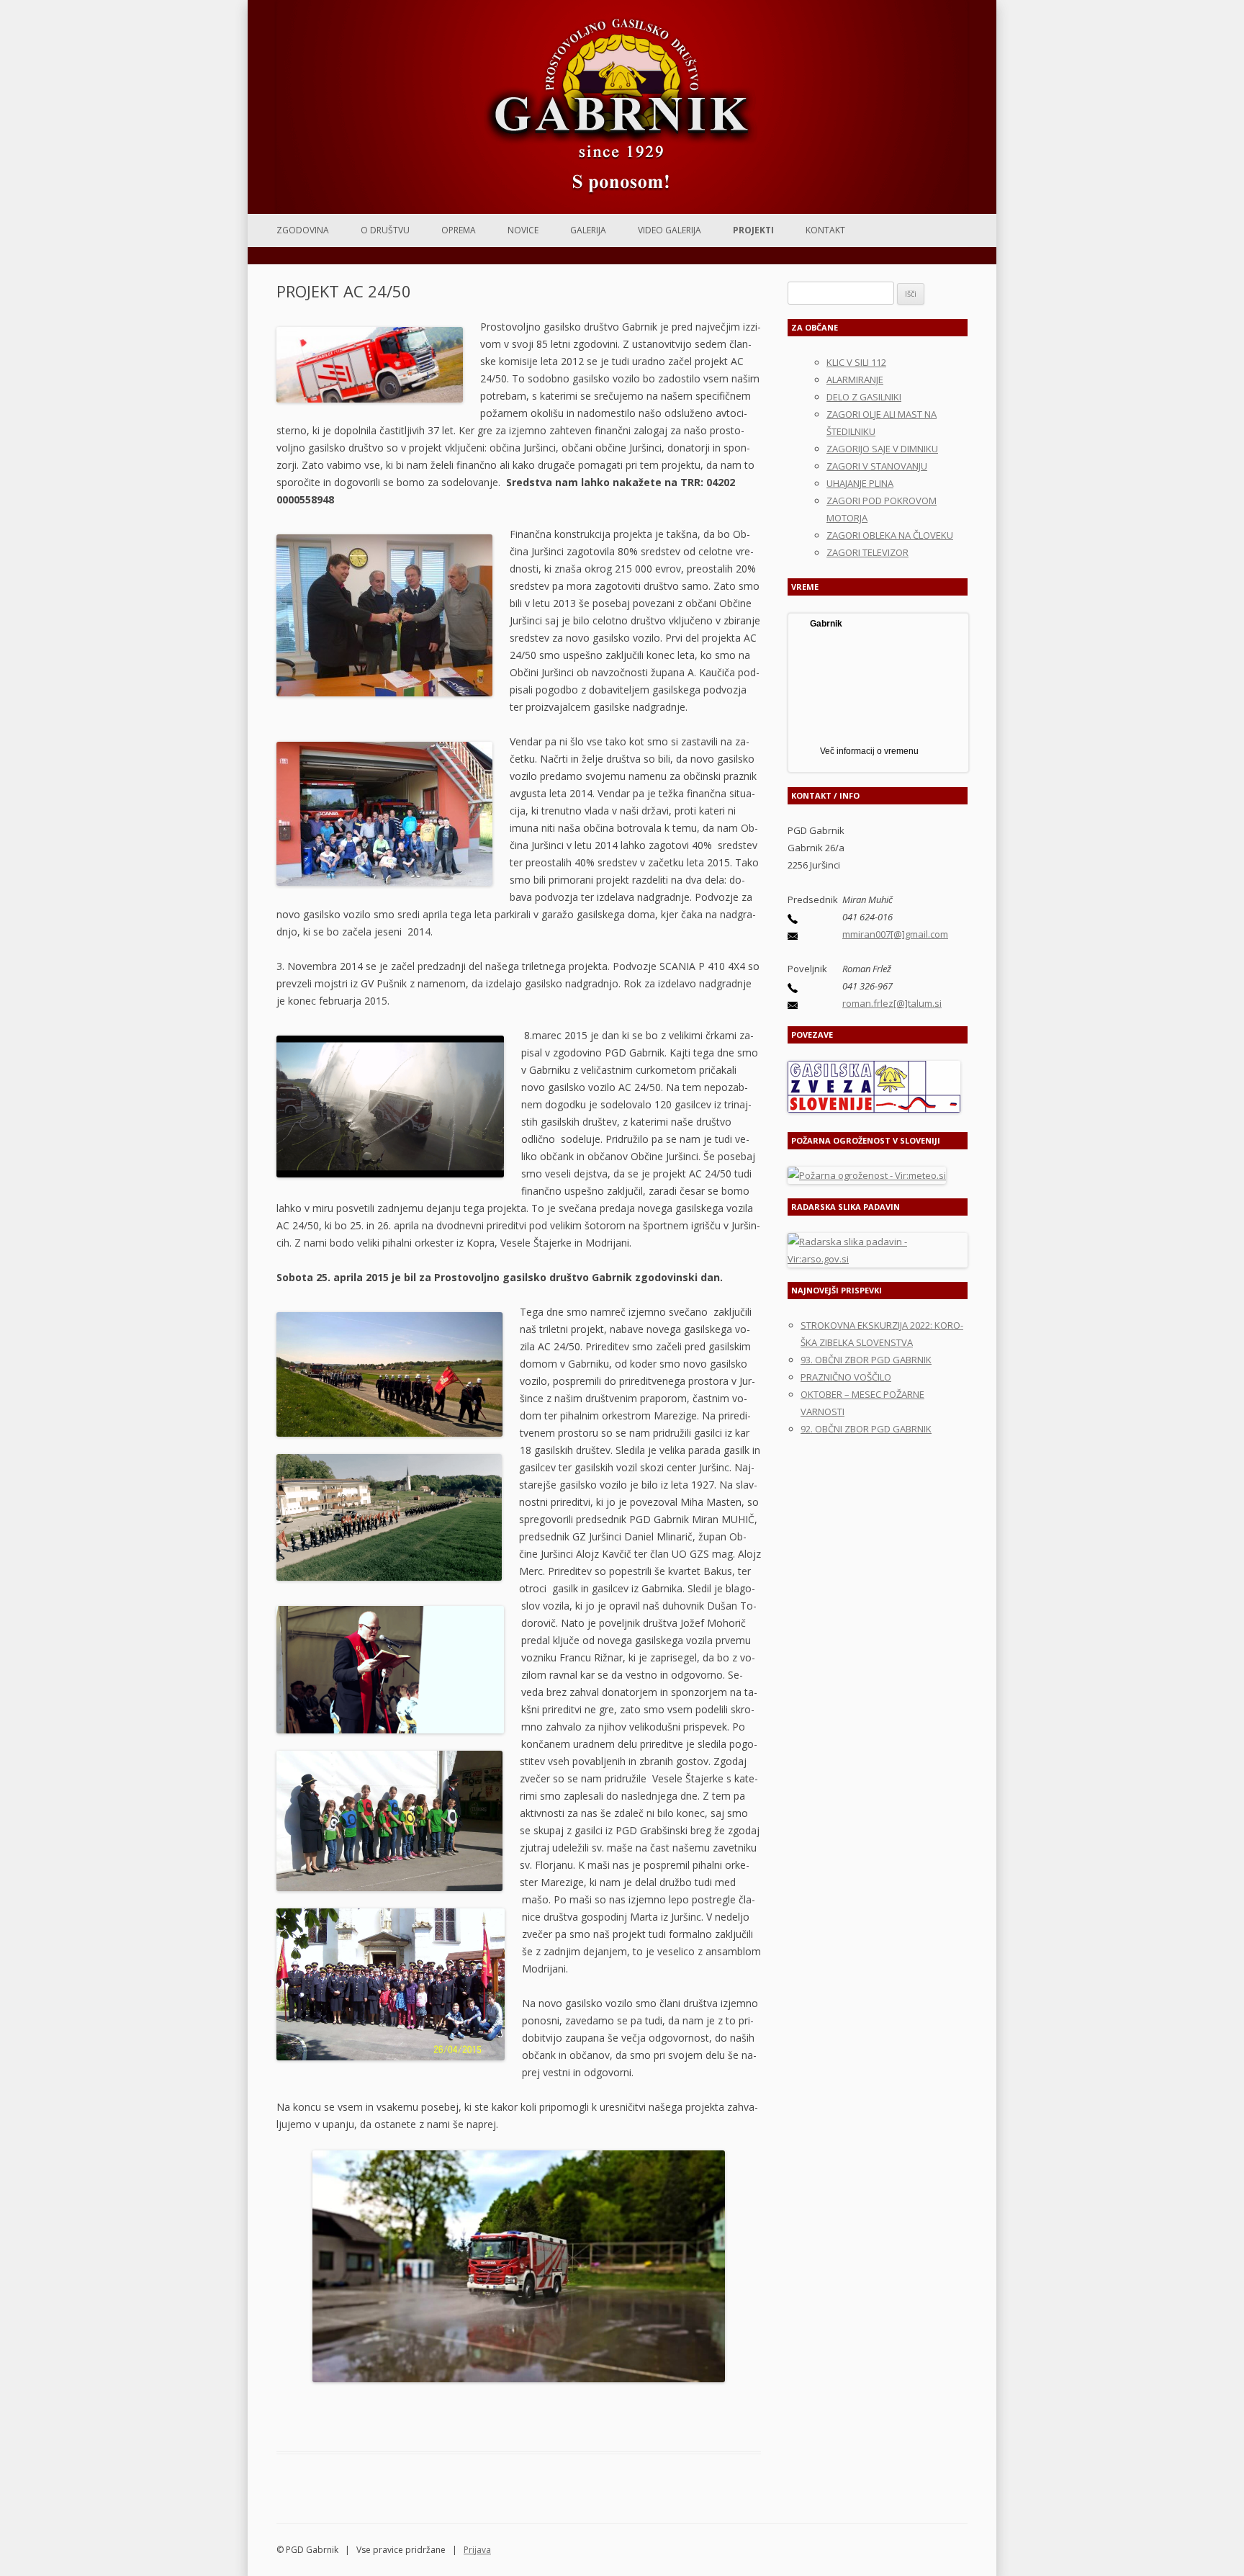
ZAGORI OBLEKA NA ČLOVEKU (890, 535)
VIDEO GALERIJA (670, 230)
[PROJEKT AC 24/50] (519, 2266)
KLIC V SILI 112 (856, 362)
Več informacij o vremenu (869, 751)
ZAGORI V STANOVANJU (877, 466)
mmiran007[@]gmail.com (895, 934)
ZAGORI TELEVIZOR (867, 552)
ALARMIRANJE (855, 380)
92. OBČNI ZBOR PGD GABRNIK (866, 1429)
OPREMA (459, 230)
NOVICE (523, 230)
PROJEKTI (753, 230)
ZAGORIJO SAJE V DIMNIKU (882, 449)
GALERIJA (588, 230)
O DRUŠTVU (385, 230)
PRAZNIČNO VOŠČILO (846, 1377)
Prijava (477, 2550)
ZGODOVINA (303, 230)
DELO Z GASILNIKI (864, 397)
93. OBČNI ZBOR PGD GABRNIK (866, 1360)
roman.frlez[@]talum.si (892, 1003)
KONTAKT (825, 230)
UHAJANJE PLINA (860, 483)
